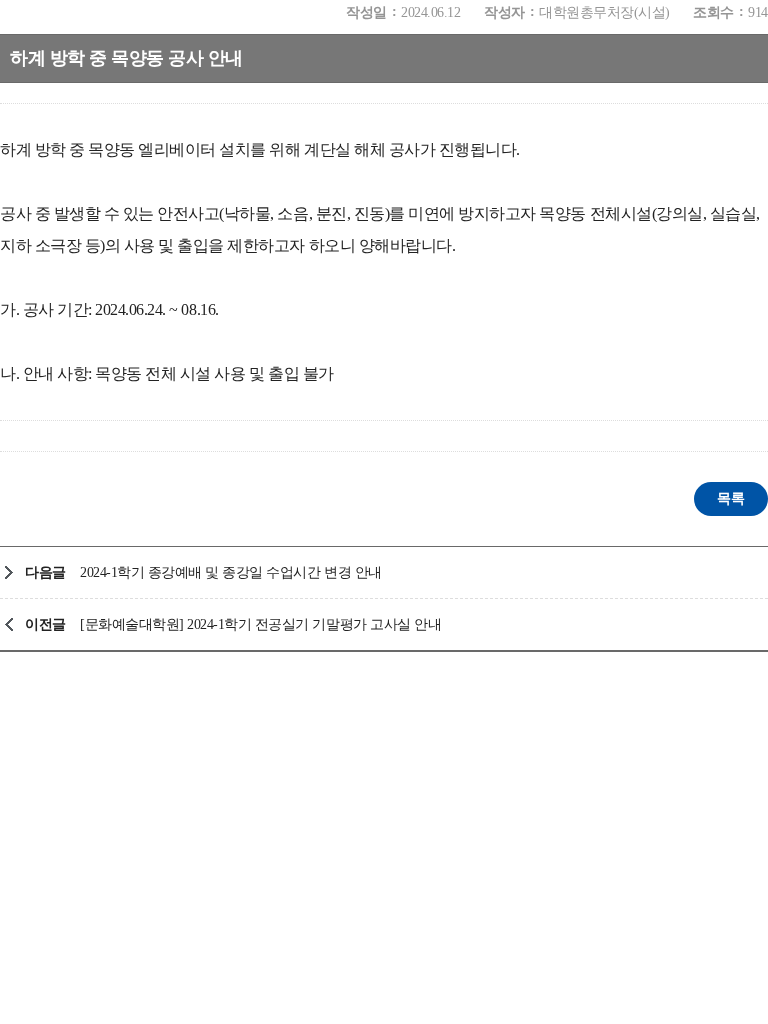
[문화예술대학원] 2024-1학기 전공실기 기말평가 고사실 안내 (260, 624)
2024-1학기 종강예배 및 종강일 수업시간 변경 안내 (231, 572)
